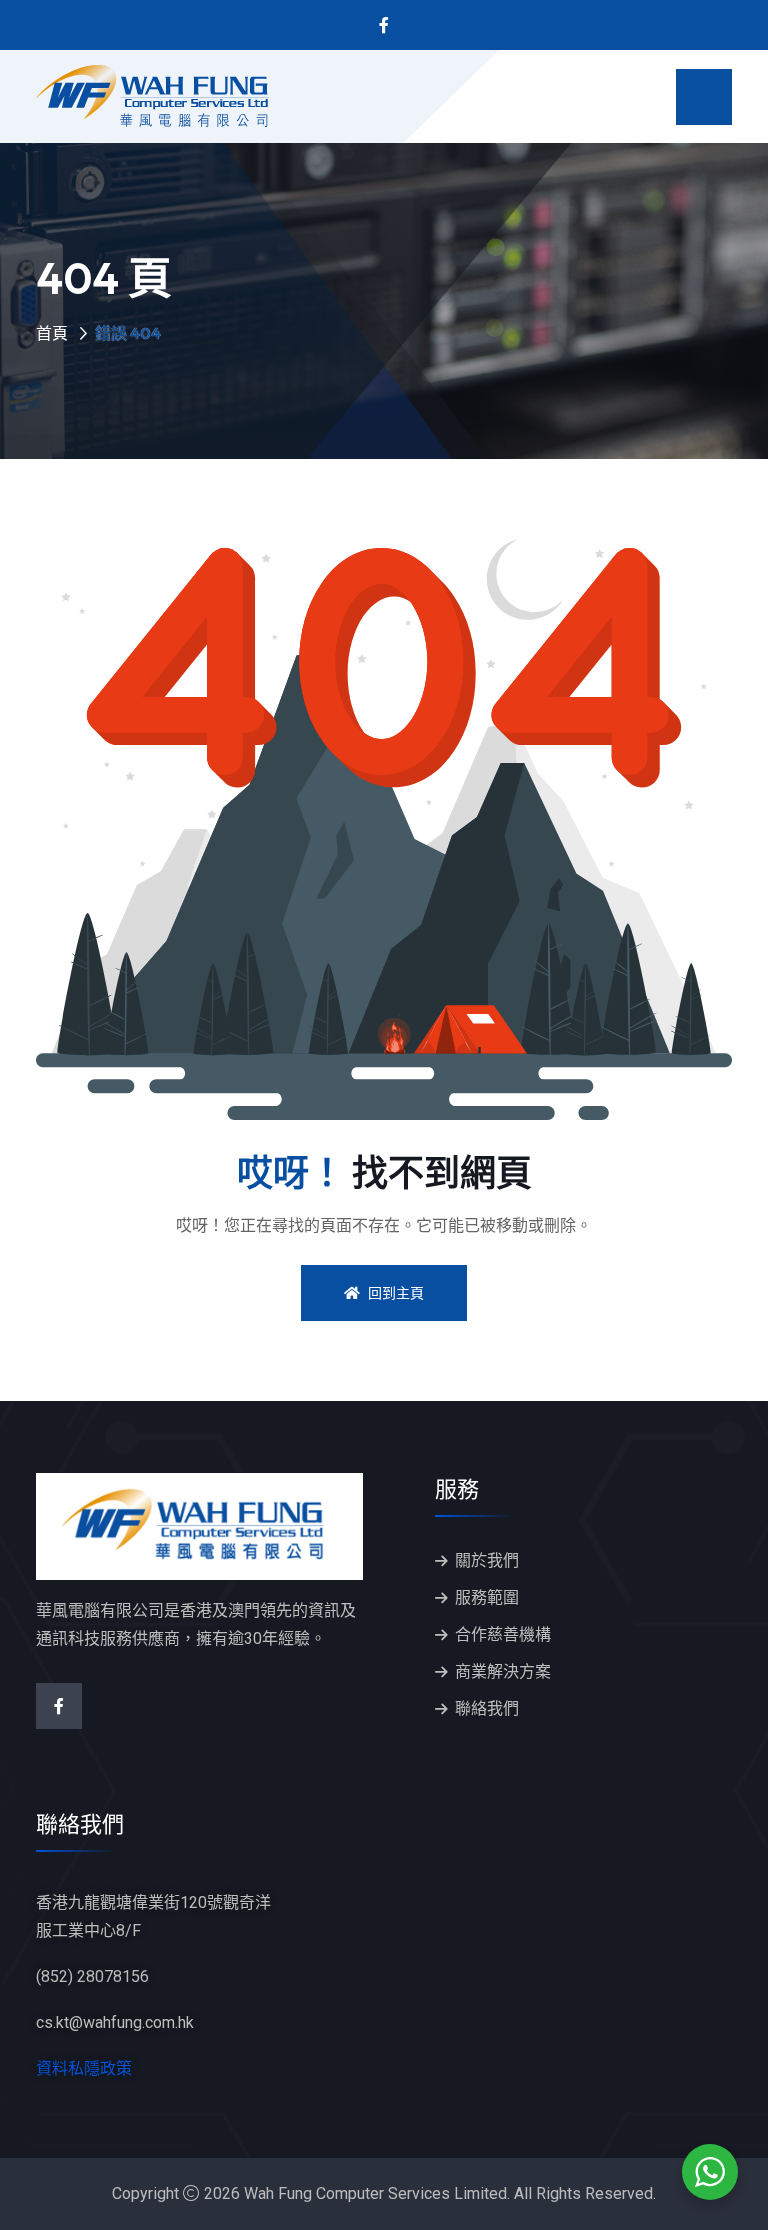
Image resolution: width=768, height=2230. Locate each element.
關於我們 (487, 1560)
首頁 (52, 333)
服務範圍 (487, 1597)
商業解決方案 (503, 1671)
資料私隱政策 (84, 2068)
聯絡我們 (487, 1708)
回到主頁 (396, 1293)
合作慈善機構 (503, 1634)
